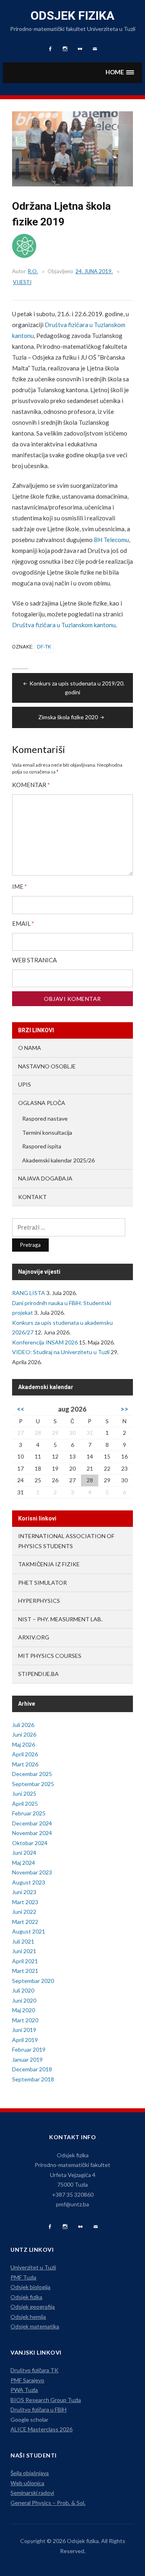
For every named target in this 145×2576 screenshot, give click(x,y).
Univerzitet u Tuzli (33, 2267)
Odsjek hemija (28, 2317)
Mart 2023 (25, 1902)
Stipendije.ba (38, 1674)
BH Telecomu (111, 540)
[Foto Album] (80, 2227)
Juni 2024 (24, 1853)
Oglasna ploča (42, 1103)
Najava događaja (45, 1178)
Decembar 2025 (32, 1774)
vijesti (22, 282)
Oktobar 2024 (30, 1843)
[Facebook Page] (50, 2227)
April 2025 (25, 1804)
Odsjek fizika (72, 15)
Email (23, 924)
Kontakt (32, 1197)
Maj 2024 (24, 1863)
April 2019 (25, 2040)
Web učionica (27, 2483)
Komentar (31, 785)
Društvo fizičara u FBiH (38, 2409)
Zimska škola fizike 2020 (68, 717)
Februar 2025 (29, 1813)
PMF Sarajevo (27, 2380)
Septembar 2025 (33, 1784)
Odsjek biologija (30, 2287)
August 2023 (29, 1882)
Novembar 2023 (32, 1872)
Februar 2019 (29, 2049)
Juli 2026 (23, 1725)
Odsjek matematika (35, 2326)
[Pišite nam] (96, 2227)
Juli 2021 (23, 1941)
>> (124, 1409)
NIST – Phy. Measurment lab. (60, 1619)
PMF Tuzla (23, 2277)
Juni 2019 (24, 2030)
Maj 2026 (24, 1744)
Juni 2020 (24, 2000)
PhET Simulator (42, 1583)
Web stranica (34, 960)
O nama (30, 1048)
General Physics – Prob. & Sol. (48, 2503)
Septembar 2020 (33, 1981)
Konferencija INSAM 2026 (45, 1342)
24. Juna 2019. (94, 271)
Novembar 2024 (32, 1833)
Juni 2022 (24, 1912)
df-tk (44, 647)
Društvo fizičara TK (34, 2370)
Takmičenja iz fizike (49, 1564)
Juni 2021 (24, 1951)
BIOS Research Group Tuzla (46, 2400)
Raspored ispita (42, 1146)
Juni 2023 (24, 1892)
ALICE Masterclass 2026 (41, 2429)
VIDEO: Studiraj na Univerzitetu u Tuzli (61, 1352)
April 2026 (25, 1754)
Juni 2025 (24, 1793)
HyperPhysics (39, 1601)
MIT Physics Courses (50, 1656)
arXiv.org (34, 1637)
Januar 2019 (27, 2059)
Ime (20, 887)
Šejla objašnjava (30, 2473)
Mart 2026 (25, 1764)
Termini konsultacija (47, 1132)
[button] (120, 73)
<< (21, 1409)
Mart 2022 (25, 1922)
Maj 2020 (24, 2010)
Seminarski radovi (32, 2493)
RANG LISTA (29, 1293)
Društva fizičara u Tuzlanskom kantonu (64, 625)
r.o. (33, 271)
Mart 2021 (25, 1971)
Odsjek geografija (33, 2307)
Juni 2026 (24, 1734)
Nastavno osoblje (47, 1066)
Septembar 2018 (33, 2079)
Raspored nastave (45, 1118)
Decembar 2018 (32, 2069)
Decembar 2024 (32, 1823)
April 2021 (25, 1961)
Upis (25, 1084)
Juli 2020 (23, 1990)
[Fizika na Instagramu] (65, 2227)
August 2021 (29, 1931)
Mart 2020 (25, 2020)
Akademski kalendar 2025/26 (58, 1160)
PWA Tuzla (24, 2390)
